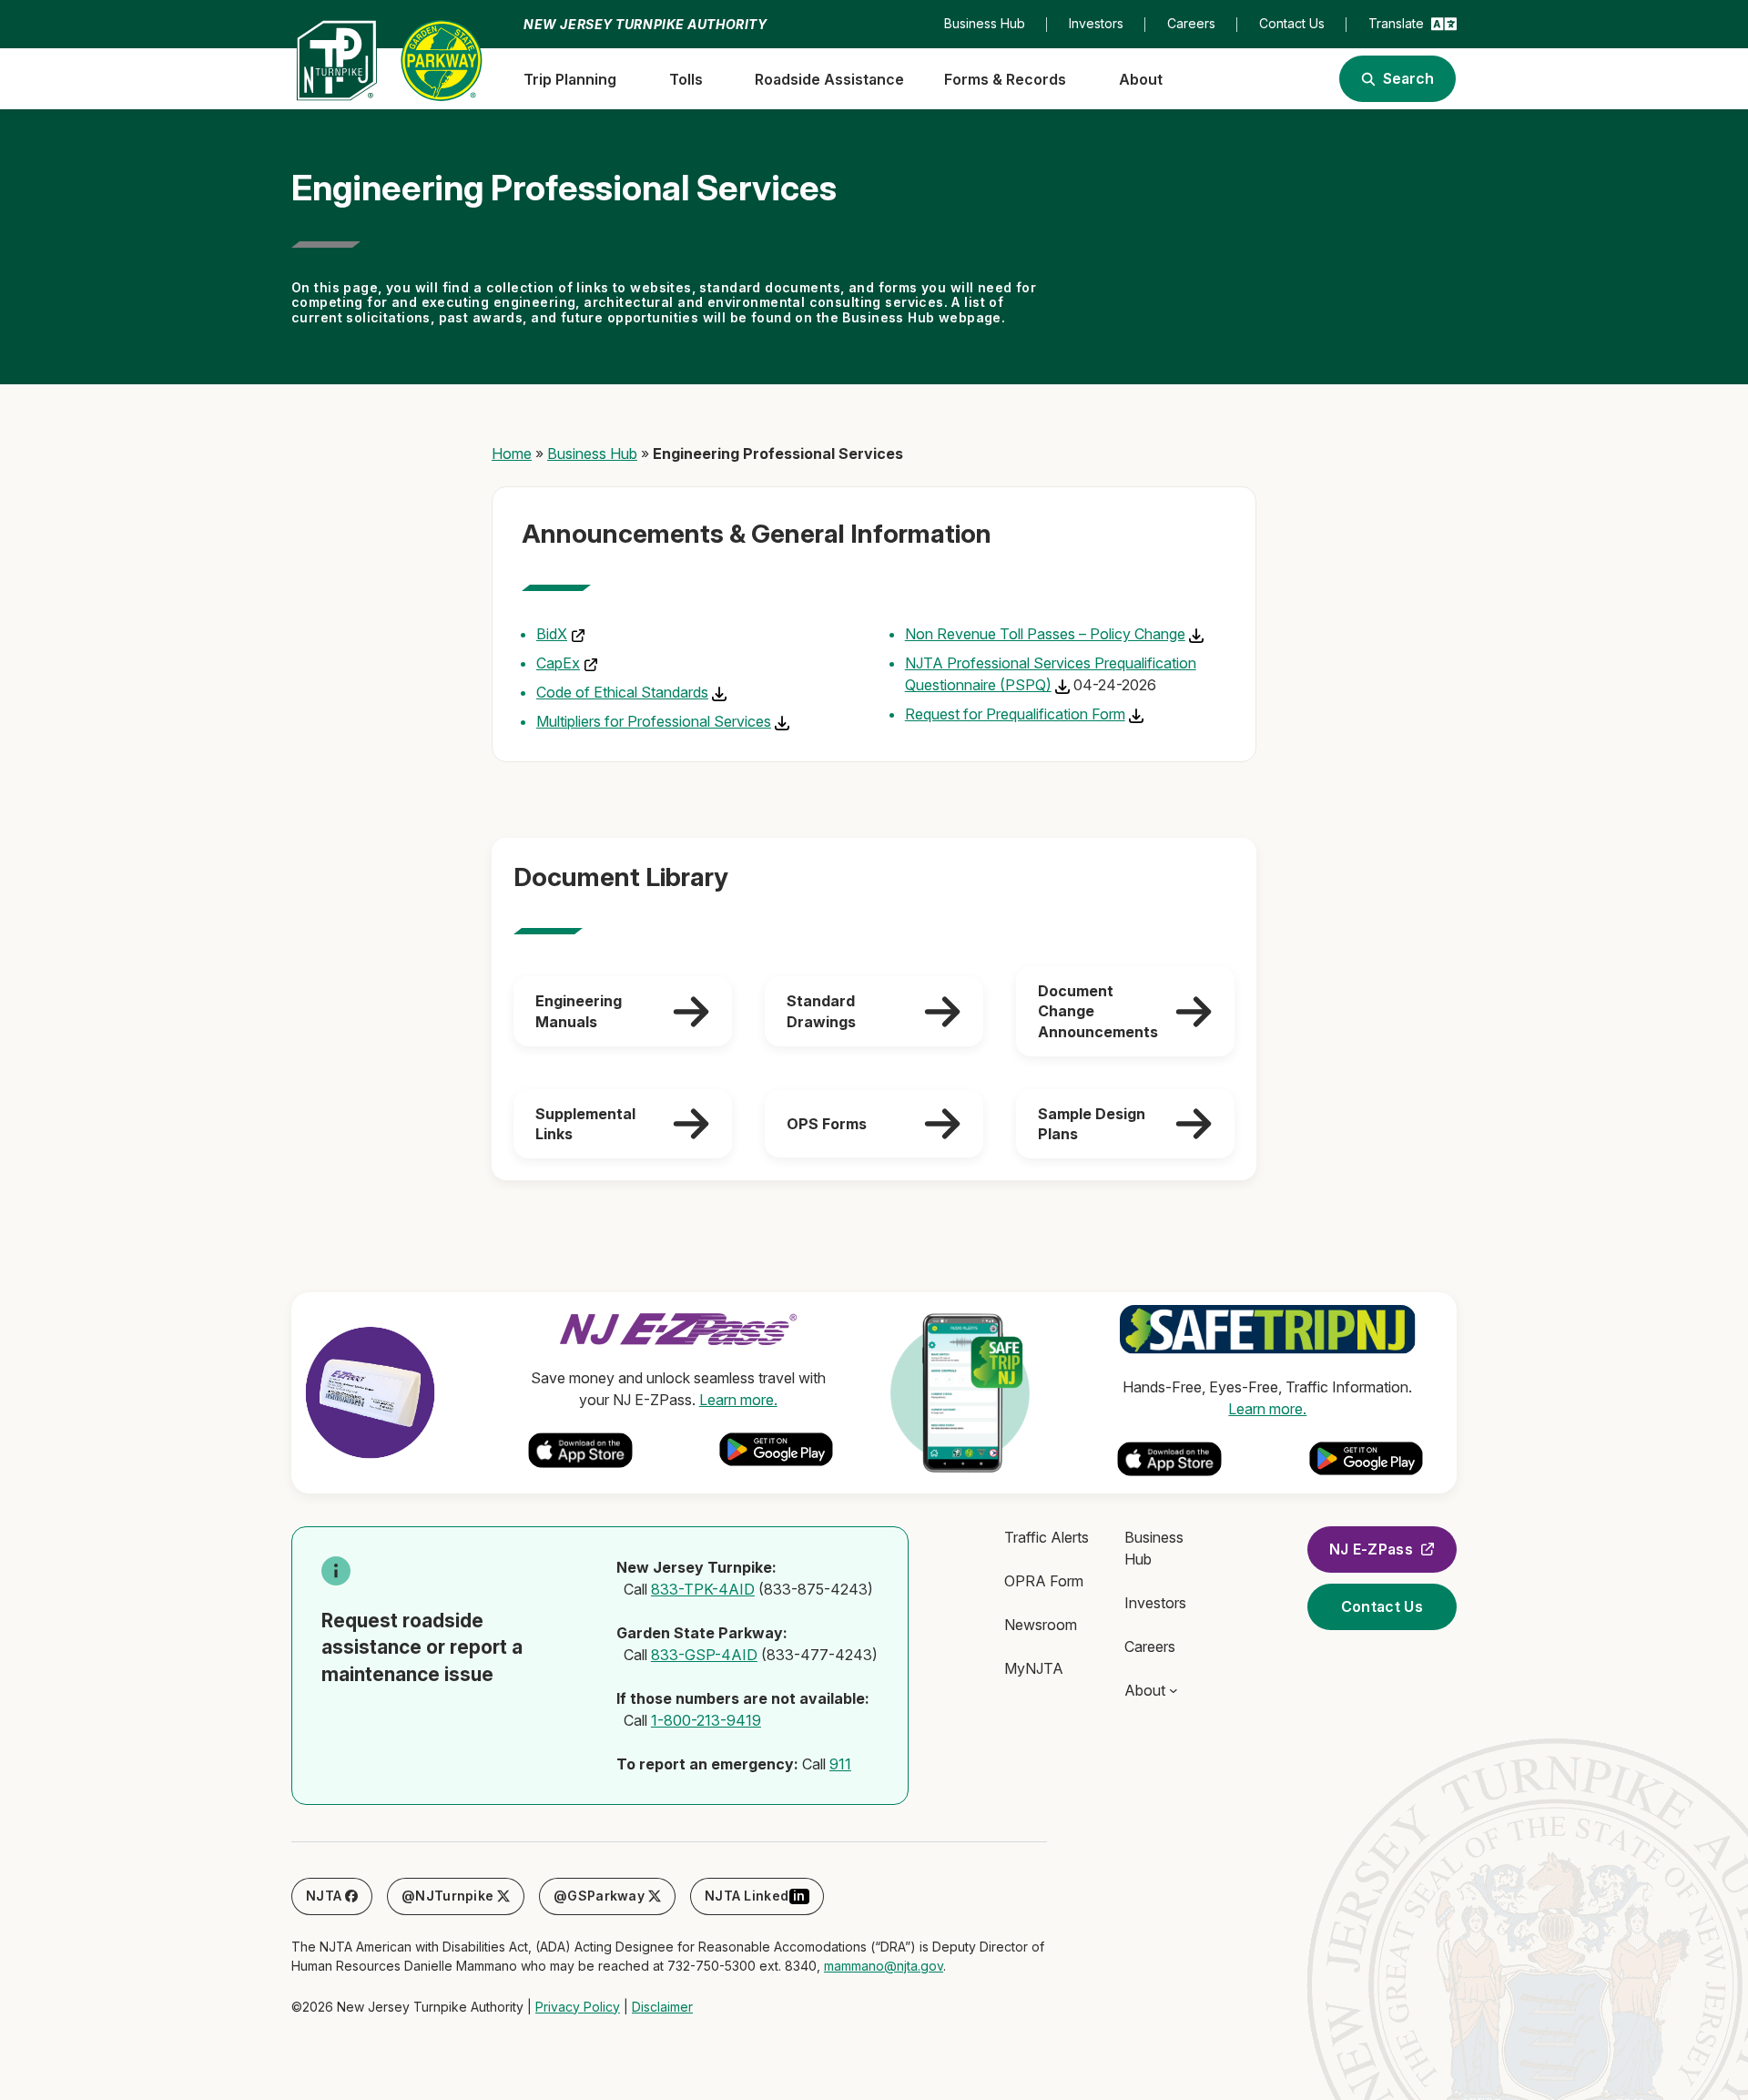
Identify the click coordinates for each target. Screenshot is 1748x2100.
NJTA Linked (755, 1896)
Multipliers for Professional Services (654, 721)
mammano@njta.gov (884, 1966)
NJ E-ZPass (1371, 1549)
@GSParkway (599, 1896)
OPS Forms (827, 1124)
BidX (552, 634)
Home (512, 454)
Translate (1396, 23)
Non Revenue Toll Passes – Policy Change (1045, 634)
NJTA (324, 1896)
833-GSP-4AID (704, 1655)
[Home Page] (389, 60)
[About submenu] (1174, 1690)
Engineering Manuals (579, 1011)
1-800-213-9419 (706, 1720)
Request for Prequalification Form (1015, 714)
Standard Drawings (821, 1011)
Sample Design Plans (1092, 1124)
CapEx (558, 663)
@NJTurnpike (447, 1896)
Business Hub (592, 454)
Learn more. (738, 1400)
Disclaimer (662, 2007)
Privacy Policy (578, 2007)
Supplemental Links (585, 1124)
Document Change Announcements (1098, 1011)
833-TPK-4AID (703, 1589)
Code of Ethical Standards (622, 692)
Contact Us (1382, 1606)
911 (840, 1764)
